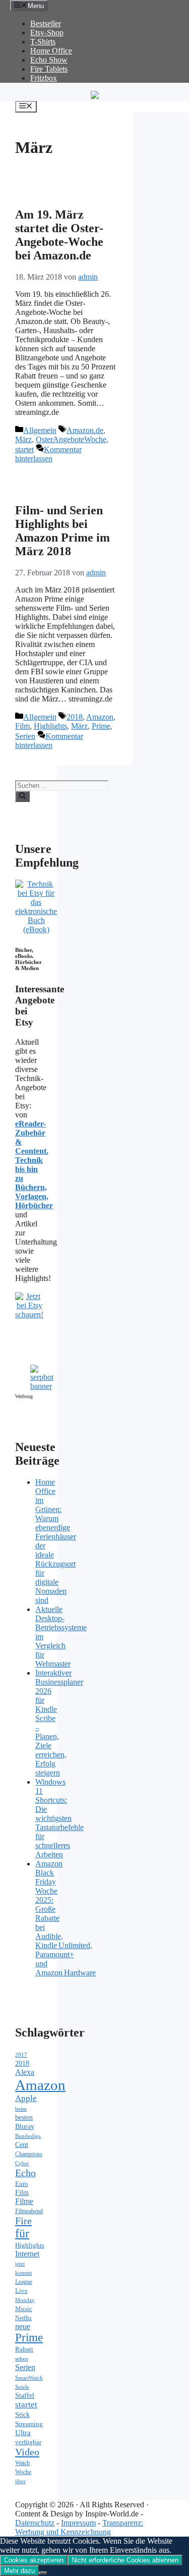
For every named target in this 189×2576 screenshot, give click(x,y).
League (24, 2282)
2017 (21, 2055)
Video (27, 2452)
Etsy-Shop (47, 33)
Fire (23, 2221)
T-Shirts (43, 42)
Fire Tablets (49, 69)
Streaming (29, 2424)
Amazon (100, 717)
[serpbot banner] (42, 1386)
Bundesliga (28, 2136)
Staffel (25, 2396)
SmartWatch (29, 2378)
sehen (22, 2358)
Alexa (25, 2072)
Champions (29, 2154)
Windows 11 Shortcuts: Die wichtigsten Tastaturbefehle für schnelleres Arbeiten (59, 1818)
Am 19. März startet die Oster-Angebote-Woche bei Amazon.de (59, 235)
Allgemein (40, 430)
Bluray (25, 2126)
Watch (22, 2463)
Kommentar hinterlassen (48, 454)
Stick (22, 2415)
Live (21, 2291)
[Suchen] (22, 796)
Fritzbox (44, 78)
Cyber (22, 2163)
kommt (23, 2273)
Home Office (51, 51)
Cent (22, 2145)
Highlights (50, 726)
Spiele (22, 2387)
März (23, 439)
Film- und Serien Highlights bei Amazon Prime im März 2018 (62, 531)
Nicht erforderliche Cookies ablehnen (125, 2560)
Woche (23, 2472)
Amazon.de (85, 430)
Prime (101, 726)
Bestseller (46, 23)
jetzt (20, 2264)
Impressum (78, 2523)
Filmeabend (29, 2211)
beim (21, 2109)
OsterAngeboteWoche (71, 439)
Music (24, 2309)
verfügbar (28, 2442)
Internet (27, 2254)
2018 (75, 717)
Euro (22, 2184)
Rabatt (24, 2349)
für (22, 2233)
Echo (25, 2173)
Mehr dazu (19, 2571)
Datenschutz (35, 2523)
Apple (26, 2098)
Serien (25, 736)
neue (23, 2326)
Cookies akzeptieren (34, 2560)
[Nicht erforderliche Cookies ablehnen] (43, 2573)
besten (24, 2117)
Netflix (23, 2318)
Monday (25, 2300)
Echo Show (49, 60)
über (20, 2481)
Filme (24, 2201)
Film (22, 726)
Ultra (23, 2433)
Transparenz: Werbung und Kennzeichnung (79, 2527)
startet (24, 449)
